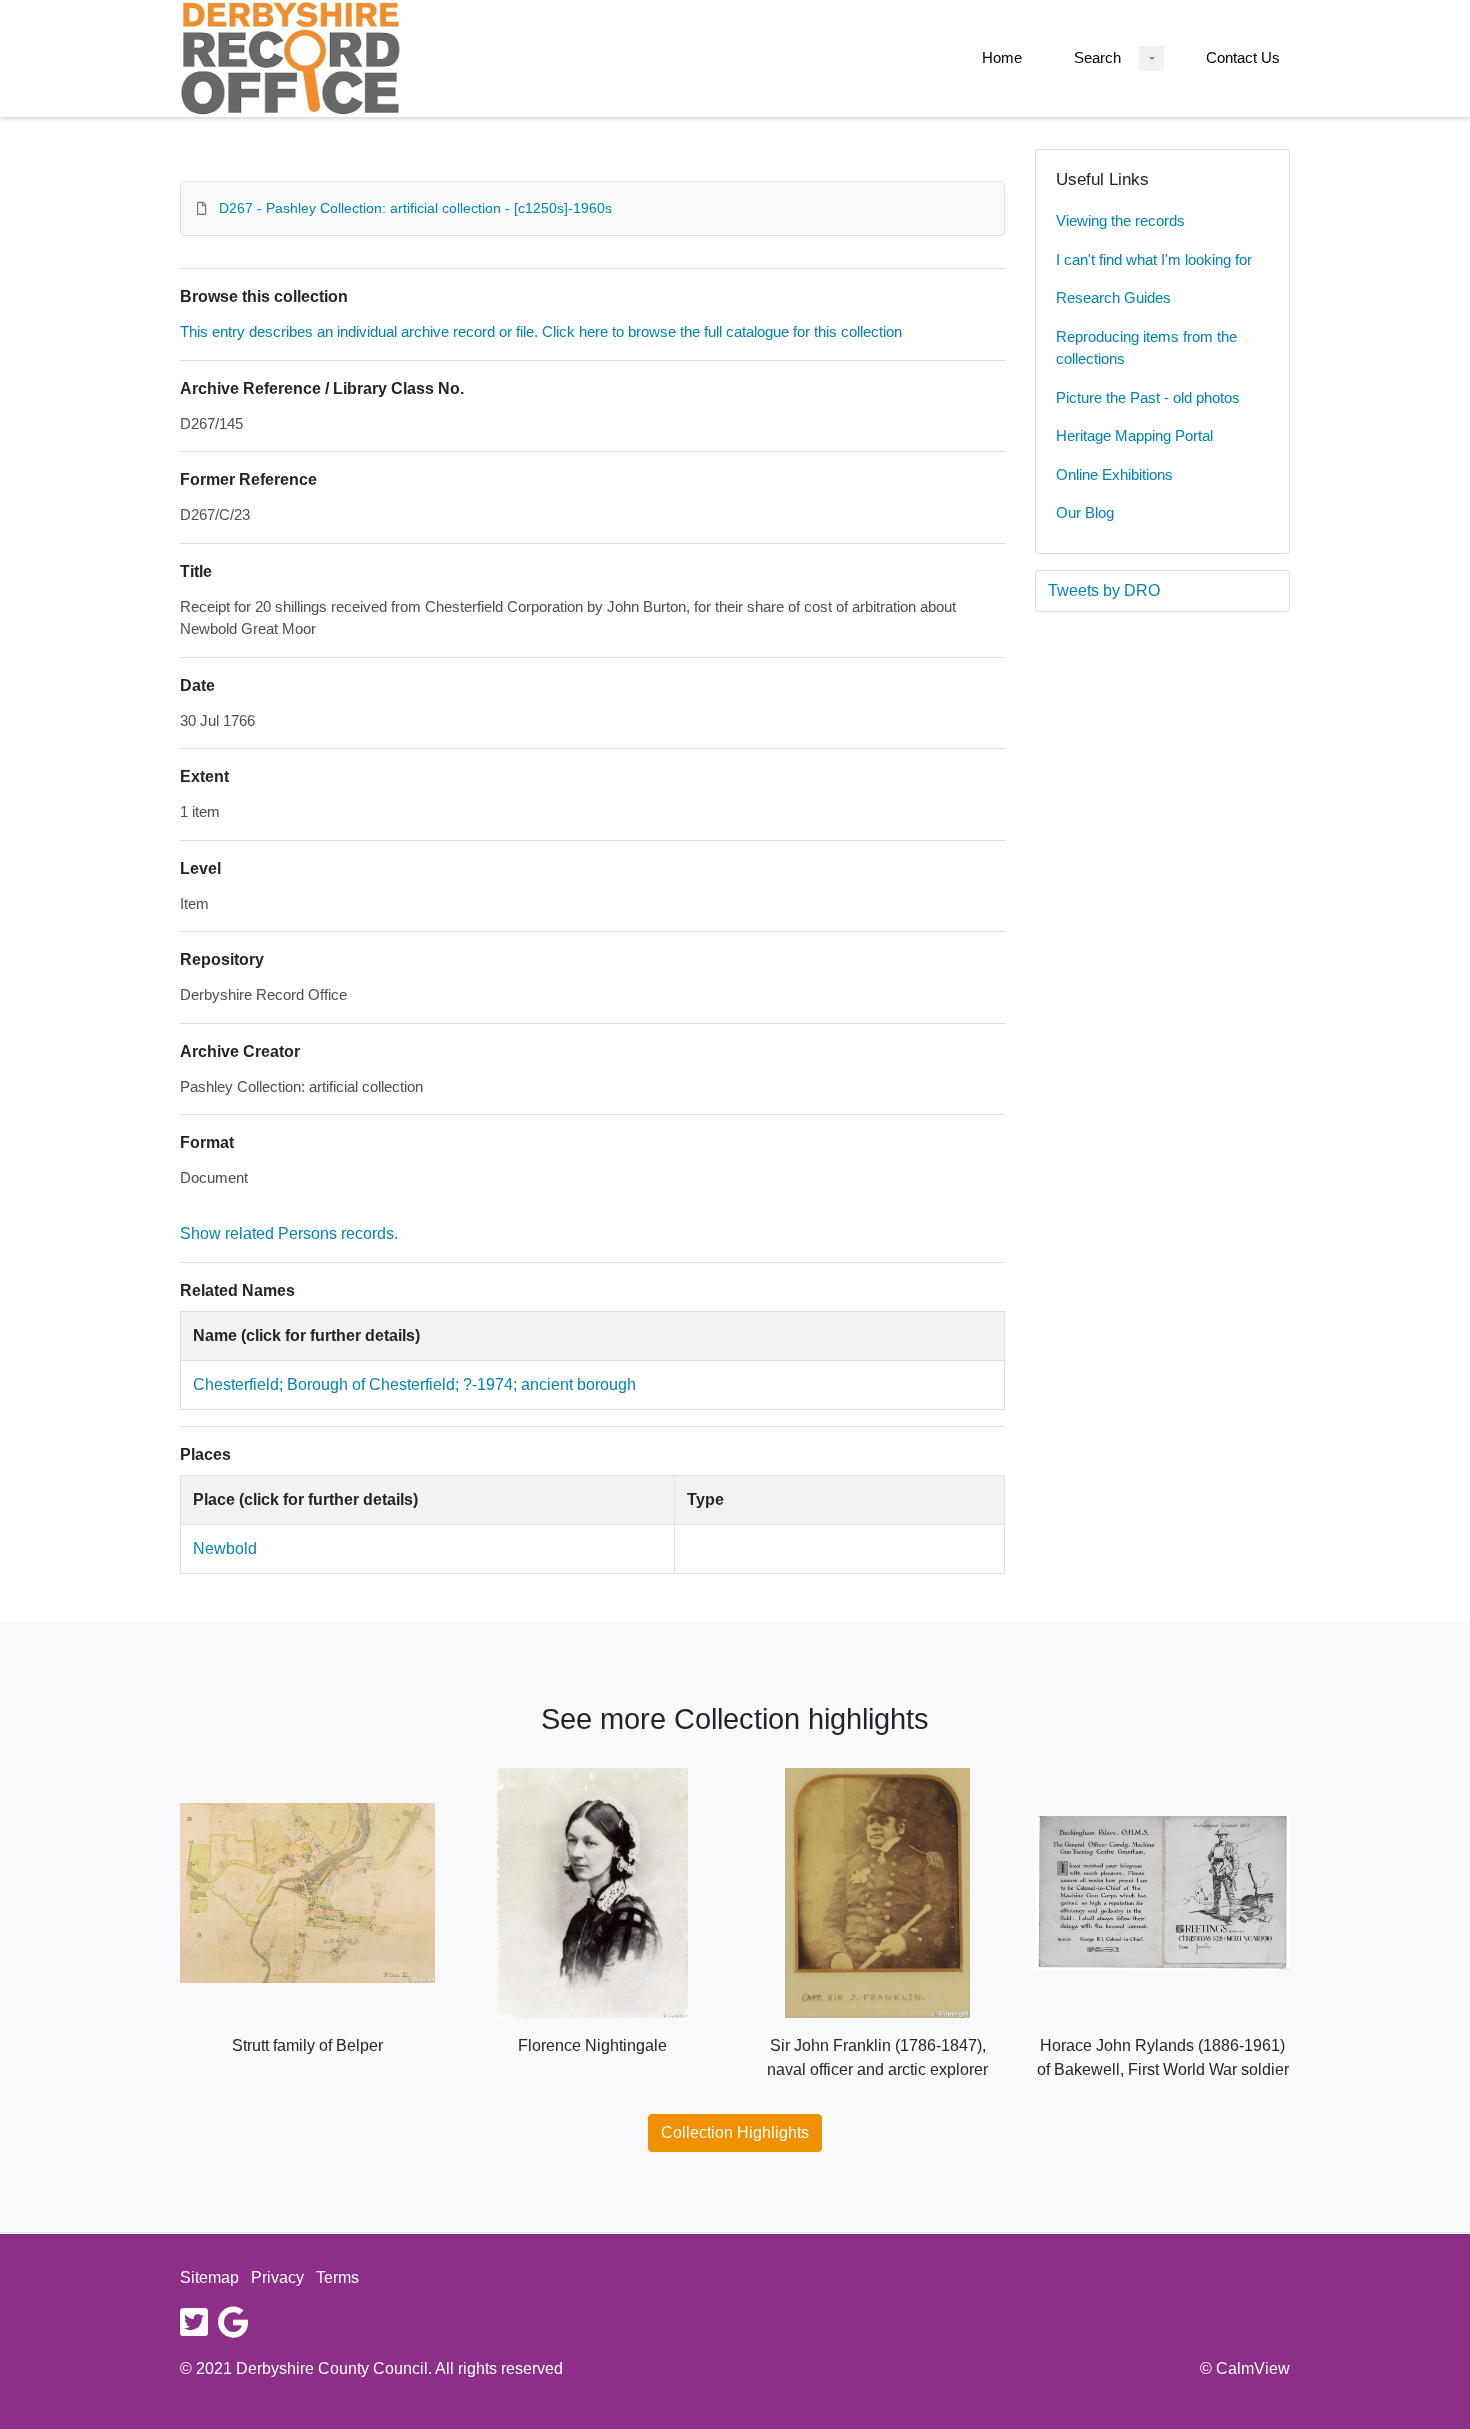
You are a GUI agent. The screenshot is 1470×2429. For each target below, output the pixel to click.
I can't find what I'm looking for (1154, 259)
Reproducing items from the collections (1146, 348)
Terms (337, 2277)
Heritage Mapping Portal (1134, 435)
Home (1002, 57)
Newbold (225, 1548)
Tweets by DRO (1104, 590)
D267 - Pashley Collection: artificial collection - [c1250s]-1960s (415, 208)
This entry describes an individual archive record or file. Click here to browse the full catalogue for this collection (541, 331)
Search (1097, 57)
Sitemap (209, 2277)
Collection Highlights (735, 2132)
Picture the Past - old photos (1148, 397)
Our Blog (1085, 512)
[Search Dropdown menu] (1151, 58)
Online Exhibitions (1114, 474)
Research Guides (1113, 297)
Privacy (277, 2277)
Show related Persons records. (289, 1233)
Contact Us (1243, 57)
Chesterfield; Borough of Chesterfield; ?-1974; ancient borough (414, 1384)
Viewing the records (1120, 220)
